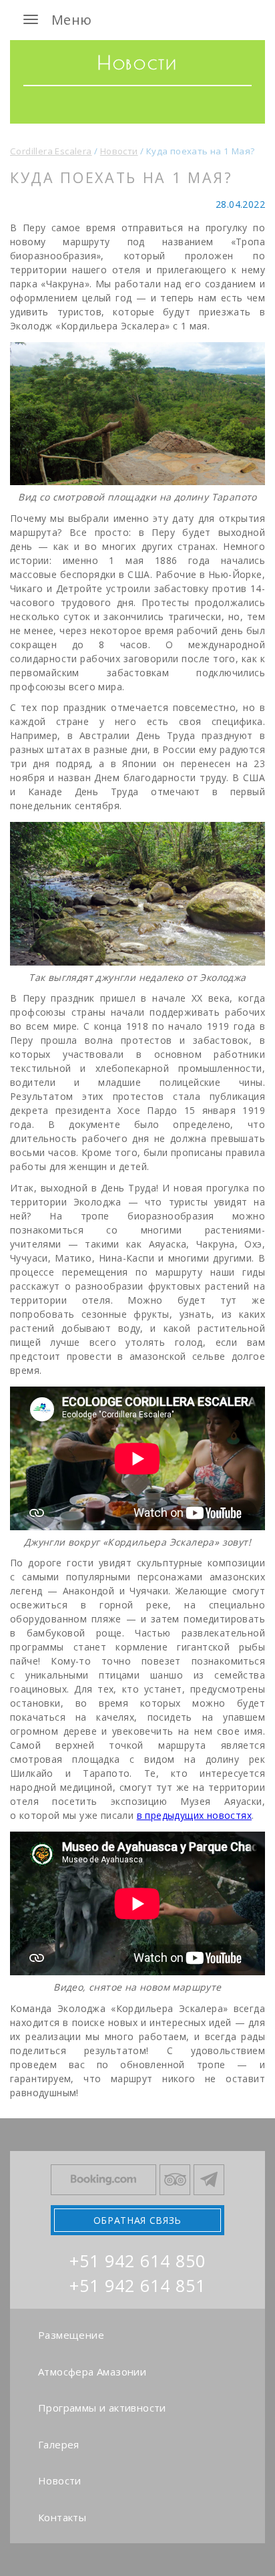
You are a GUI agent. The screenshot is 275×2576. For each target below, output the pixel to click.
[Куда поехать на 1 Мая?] (137, 414)
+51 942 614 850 (137, 2261)
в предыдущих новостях (194, 1815)
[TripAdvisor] (175, 2180)
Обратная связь (137, 2220)
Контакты (62, 2517)
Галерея (59, 2444)
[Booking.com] (103, 2180)
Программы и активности (102, 2408)
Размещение (71, 2335)
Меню (72, 20)
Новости (60, 2480)
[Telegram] (209, 2180)
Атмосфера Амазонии (92, 2372)
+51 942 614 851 (137, 2285)
